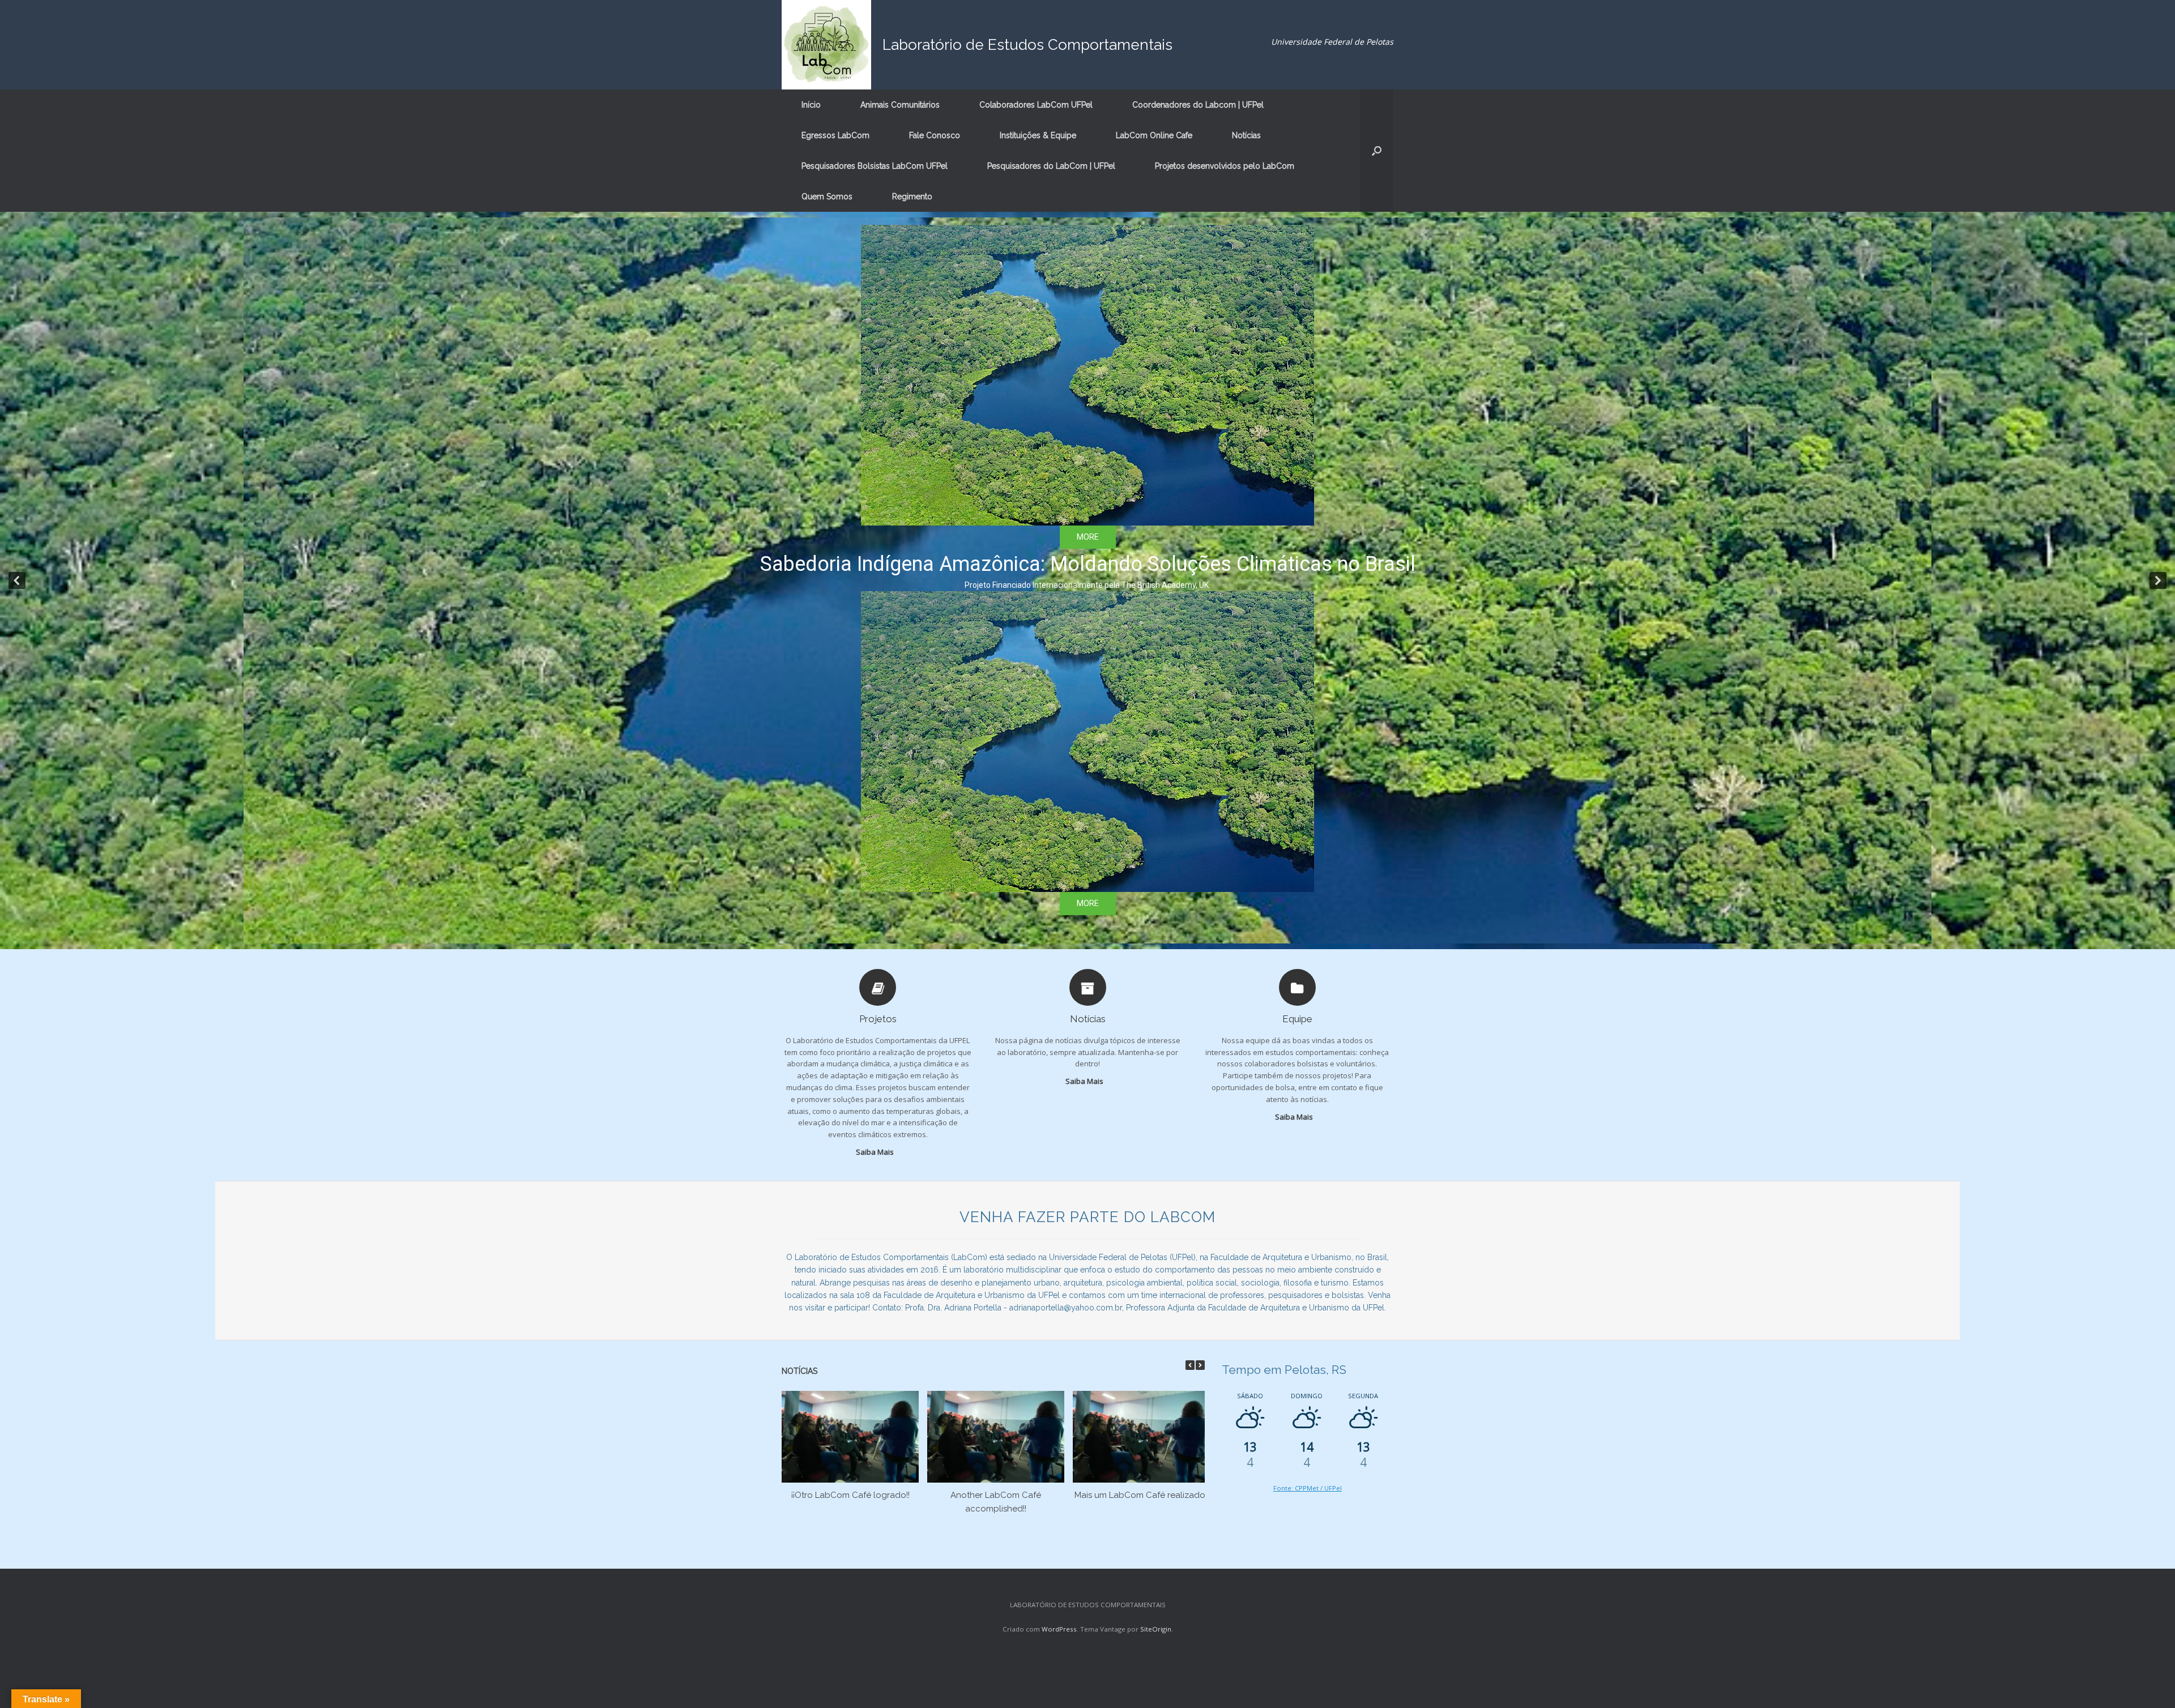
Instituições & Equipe (1038, 135)
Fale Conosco (935, 135)
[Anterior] (1190, 1365)
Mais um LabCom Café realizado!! (1142, 1495)
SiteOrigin (1156, 1629)
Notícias (1246, 135)
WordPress (1059, 1629)
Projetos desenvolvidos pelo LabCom (1225, 166)
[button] (1377, 151)
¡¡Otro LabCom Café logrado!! (850, 1495)
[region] (1087, 580)
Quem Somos (827, 197)
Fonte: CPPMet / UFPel (1308, 1488)
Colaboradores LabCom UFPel (1036, 105)
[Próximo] (1200, 1365)
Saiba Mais (876, 1152)
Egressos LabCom (835, 135)
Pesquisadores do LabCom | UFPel (1051, 166)
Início (811, 105)
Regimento (912, 197)
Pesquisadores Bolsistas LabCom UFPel (875, 166)
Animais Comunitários (900, 105)
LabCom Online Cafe (1154, 135)
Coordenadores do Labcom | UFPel (1198, 105)
